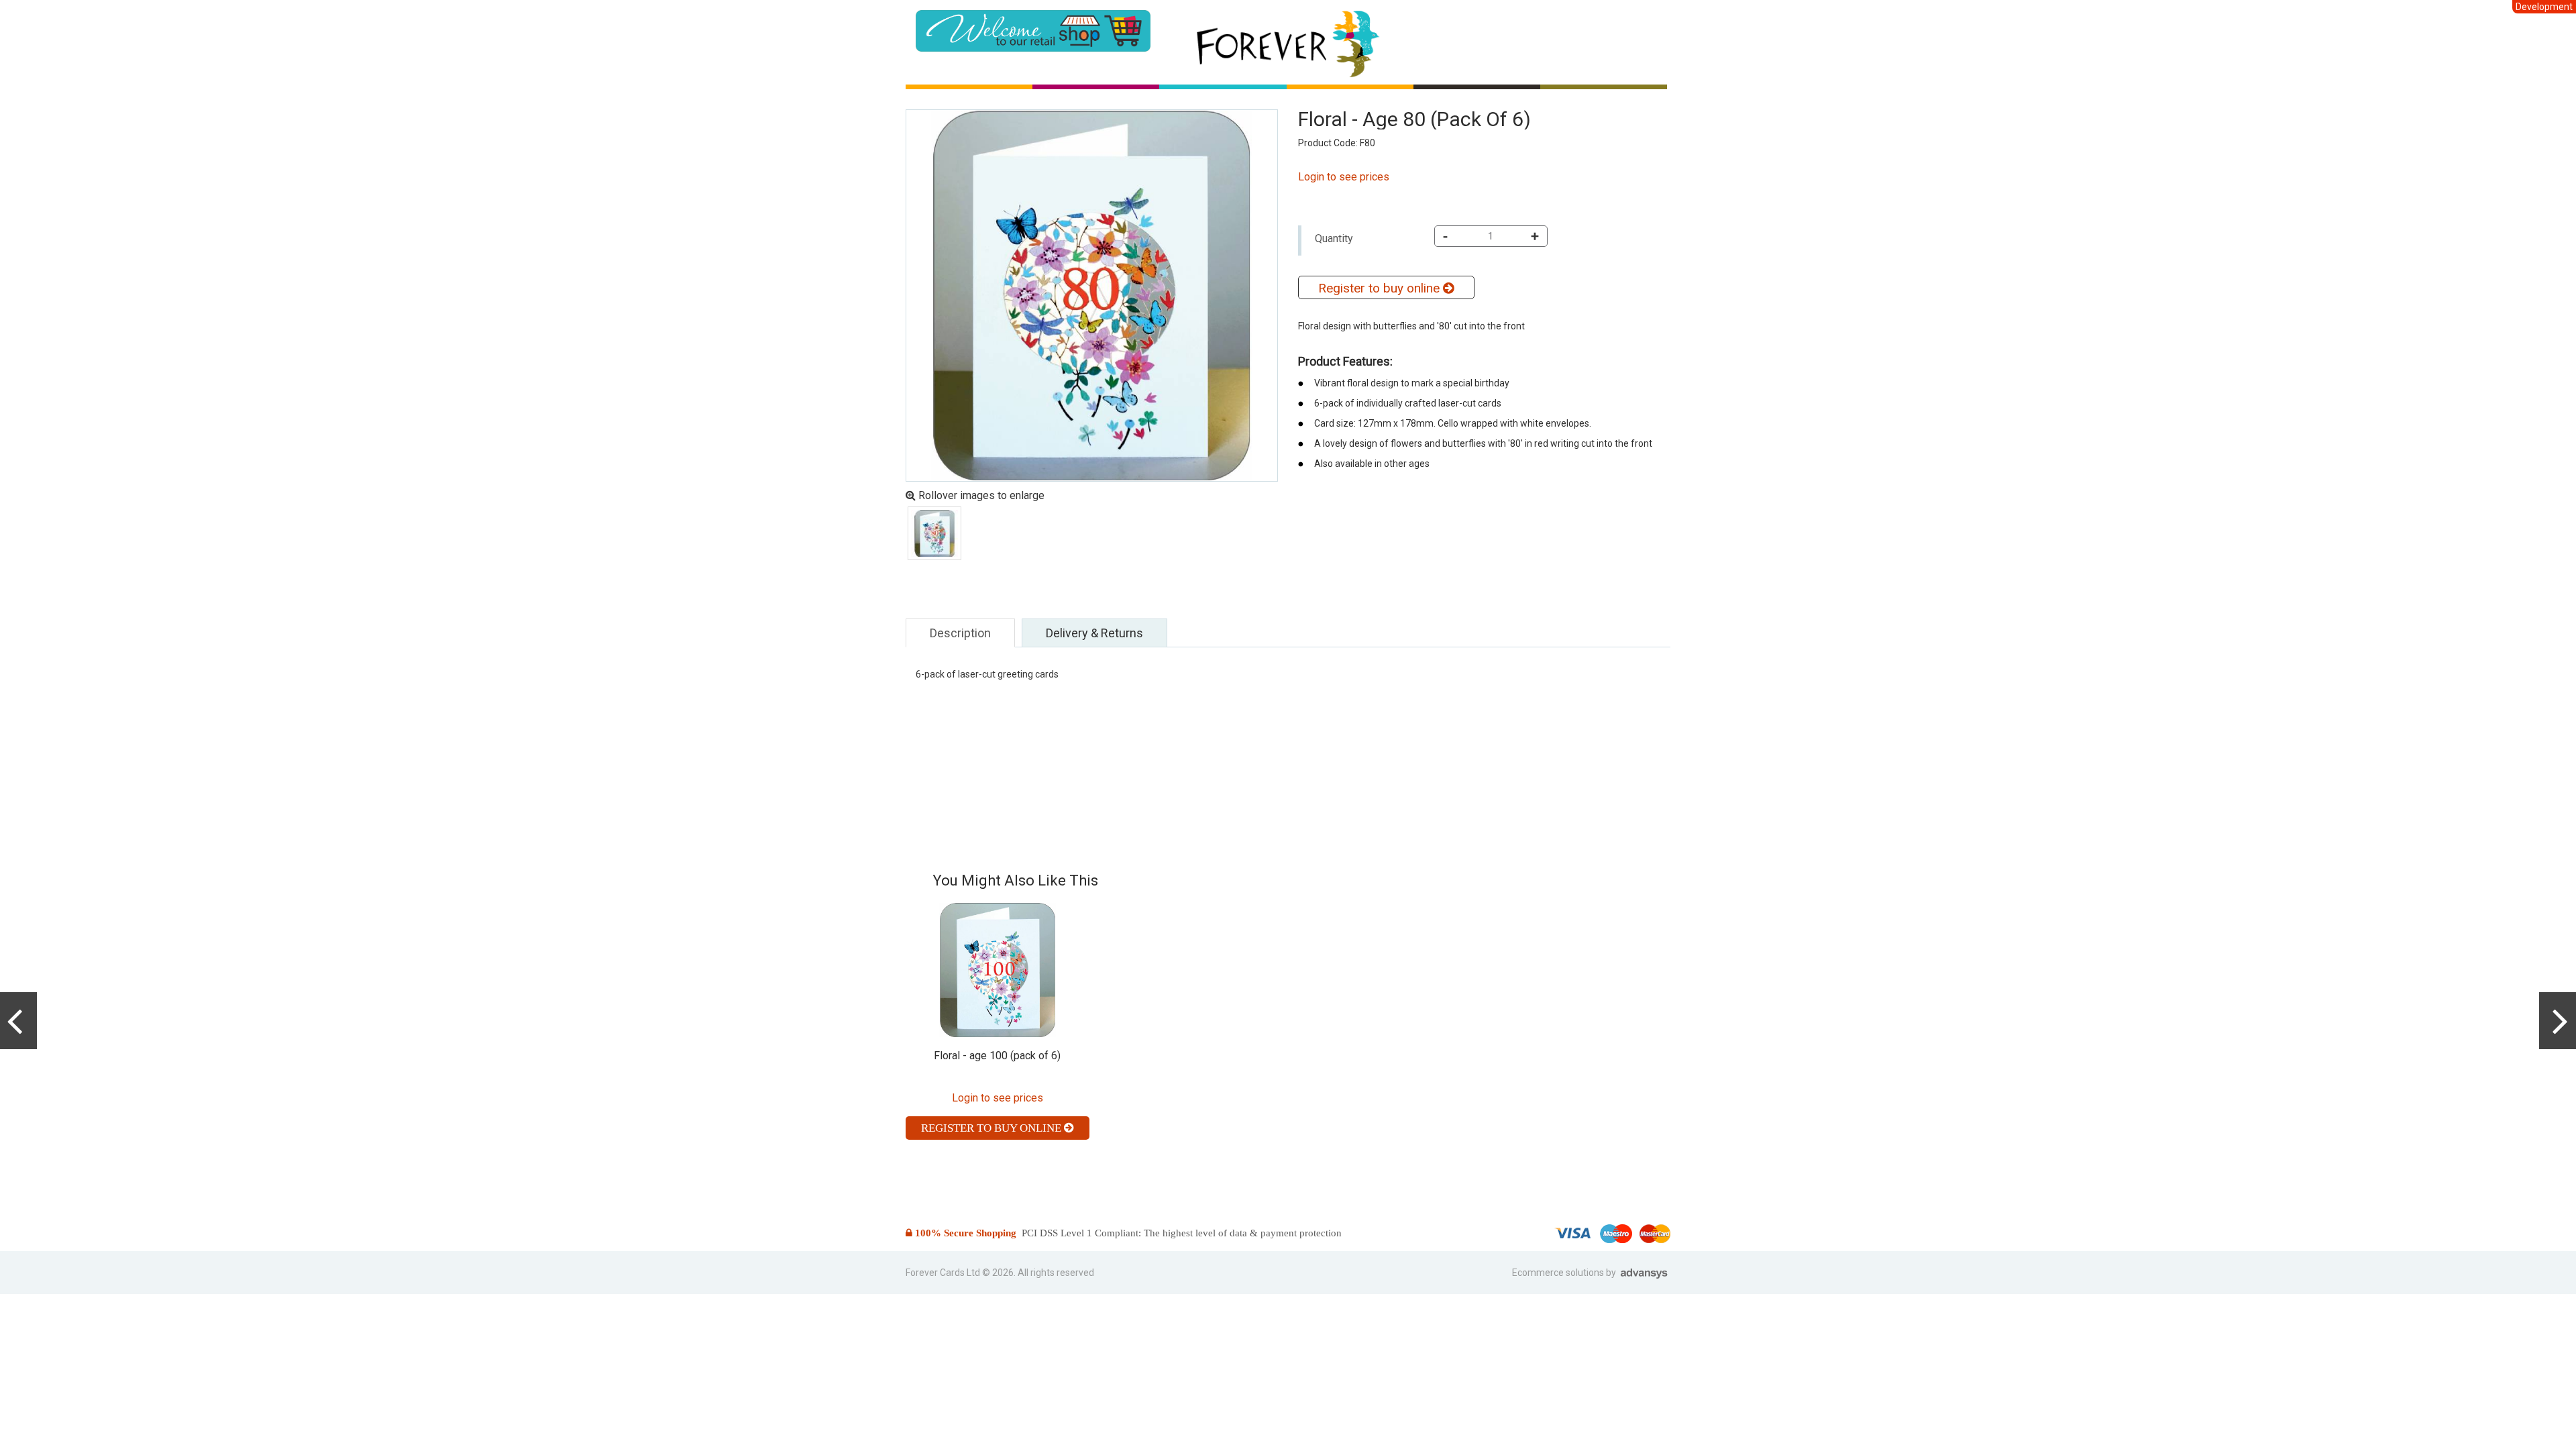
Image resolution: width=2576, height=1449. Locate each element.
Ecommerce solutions (1559, 1273)
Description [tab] (960, 633)
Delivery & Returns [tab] (1094, 633)
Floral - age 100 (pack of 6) (997, 1056)
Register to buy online (1381, 288)
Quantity (1334, 238)
